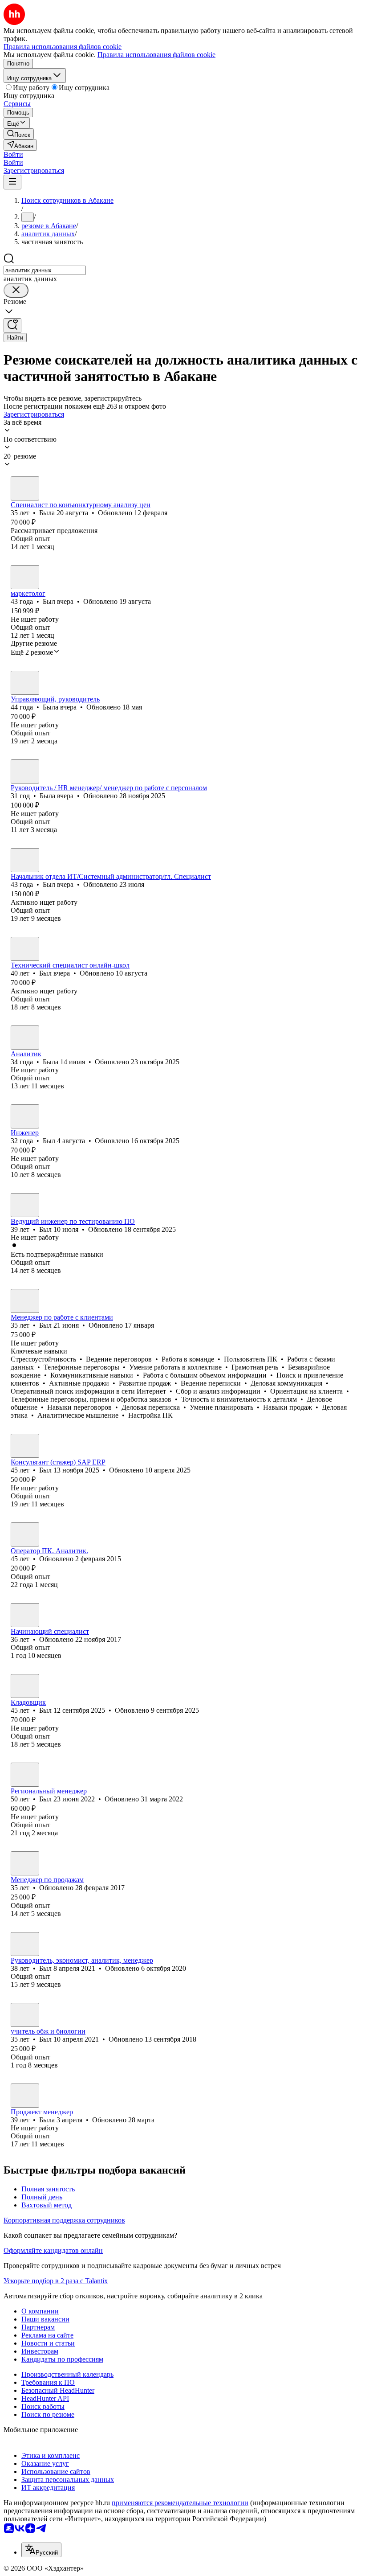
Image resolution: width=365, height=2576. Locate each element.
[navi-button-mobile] (12, 182)
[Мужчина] (25, 577)
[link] (19, 134)
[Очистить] (16, 290)
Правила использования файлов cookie (156, 55)
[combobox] (45, 270)
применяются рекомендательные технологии (180, 2503)
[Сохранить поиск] (12, 326)
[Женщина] (25, 488)
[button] (13, 154)
